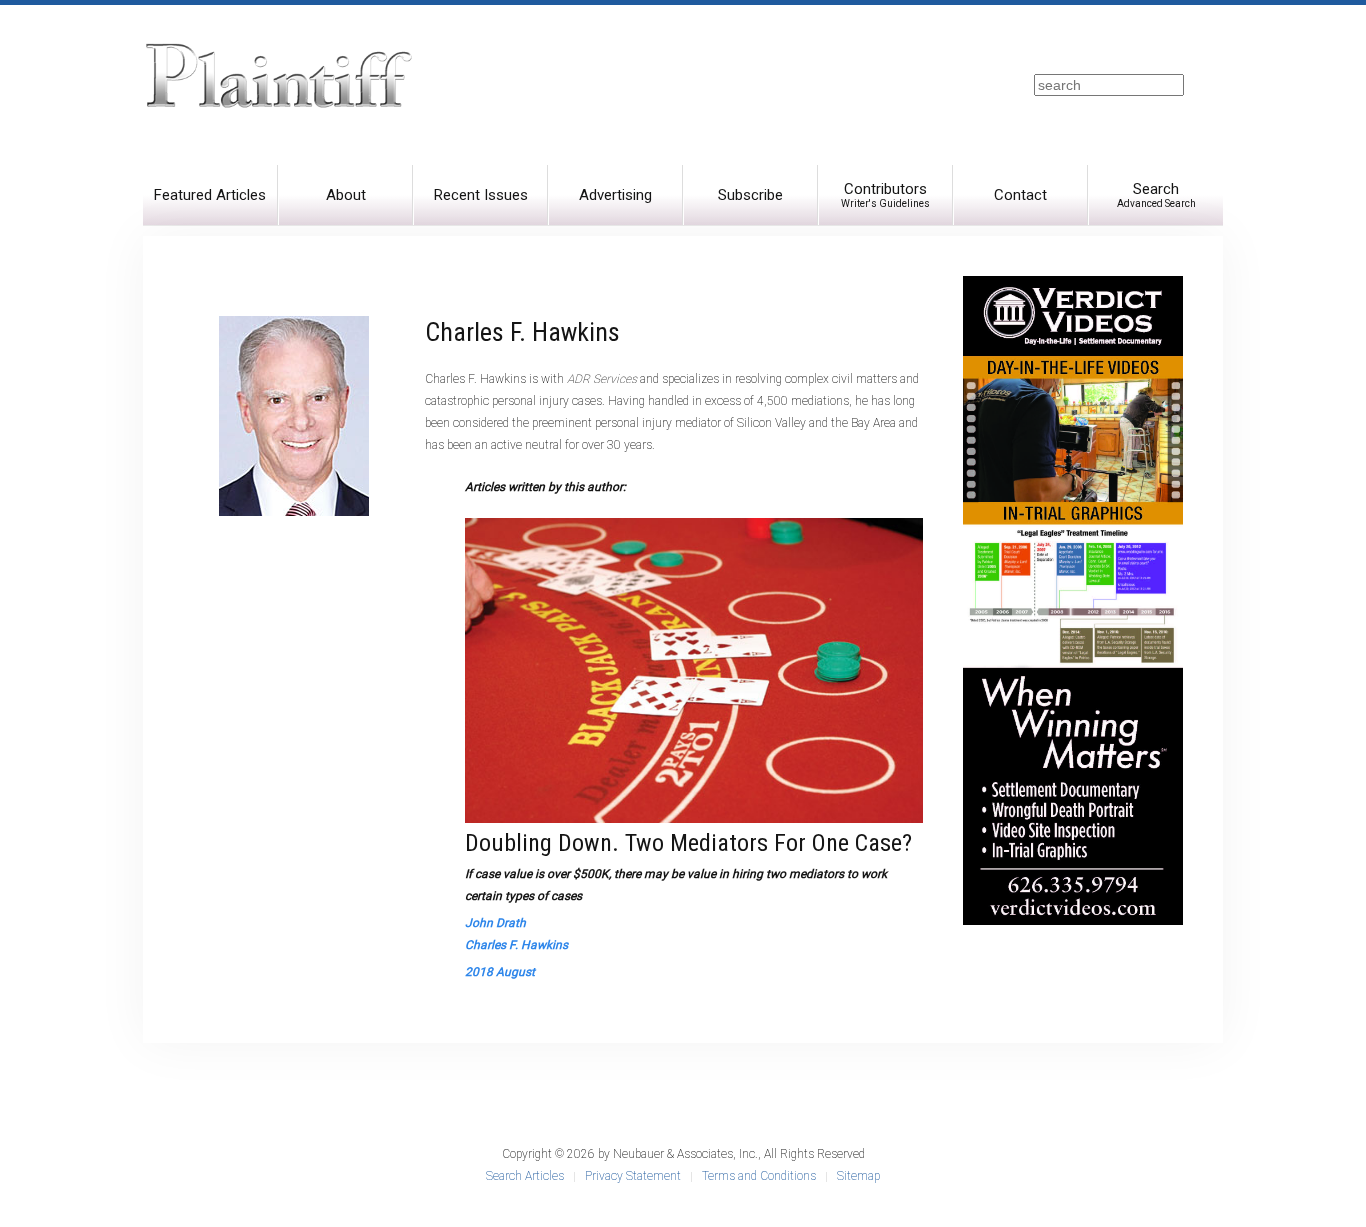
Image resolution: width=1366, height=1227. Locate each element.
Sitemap (858, 1176)
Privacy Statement (633, 1176)
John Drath (495, 923)
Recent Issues (481, 195)
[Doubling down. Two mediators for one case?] (694, 670)
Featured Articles (210, 195)
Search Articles (525, 1176)
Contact (1020, 195)
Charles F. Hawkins (516, 945)
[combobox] (1109, 85)
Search (1156, 194)
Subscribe (750, 195)
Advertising (615, 195)
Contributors (885, 194)
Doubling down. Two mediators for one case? (688, 843)
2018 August (500, 972)
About (346, 195)
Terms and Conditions (759, 1176)
